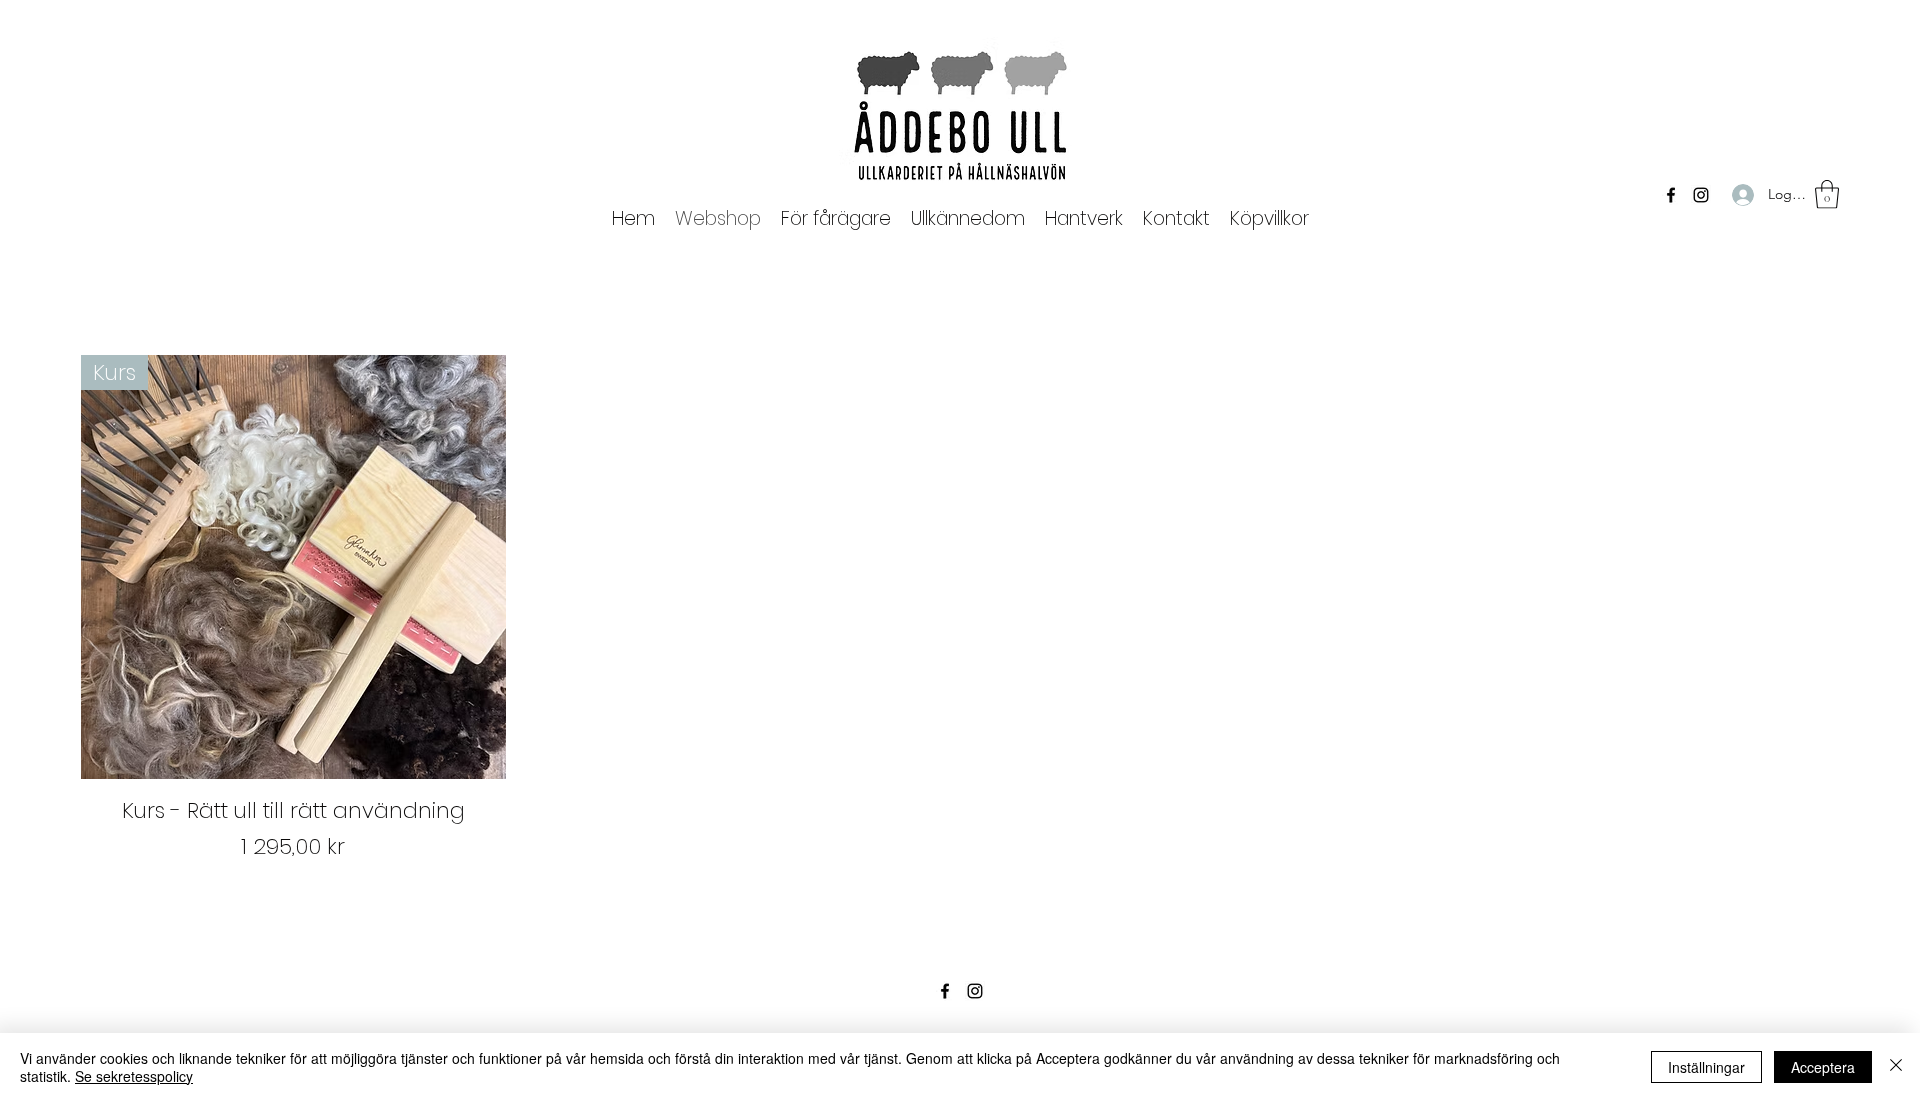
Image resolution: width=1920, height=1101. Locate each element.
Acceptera (1823, 1067)
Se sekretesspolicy (134, 1076)
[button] (836, 218)
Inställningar (1706, 1067)
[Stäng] (1896, 1067)
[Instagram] (1701, 195)
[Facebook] (1671, 195)
